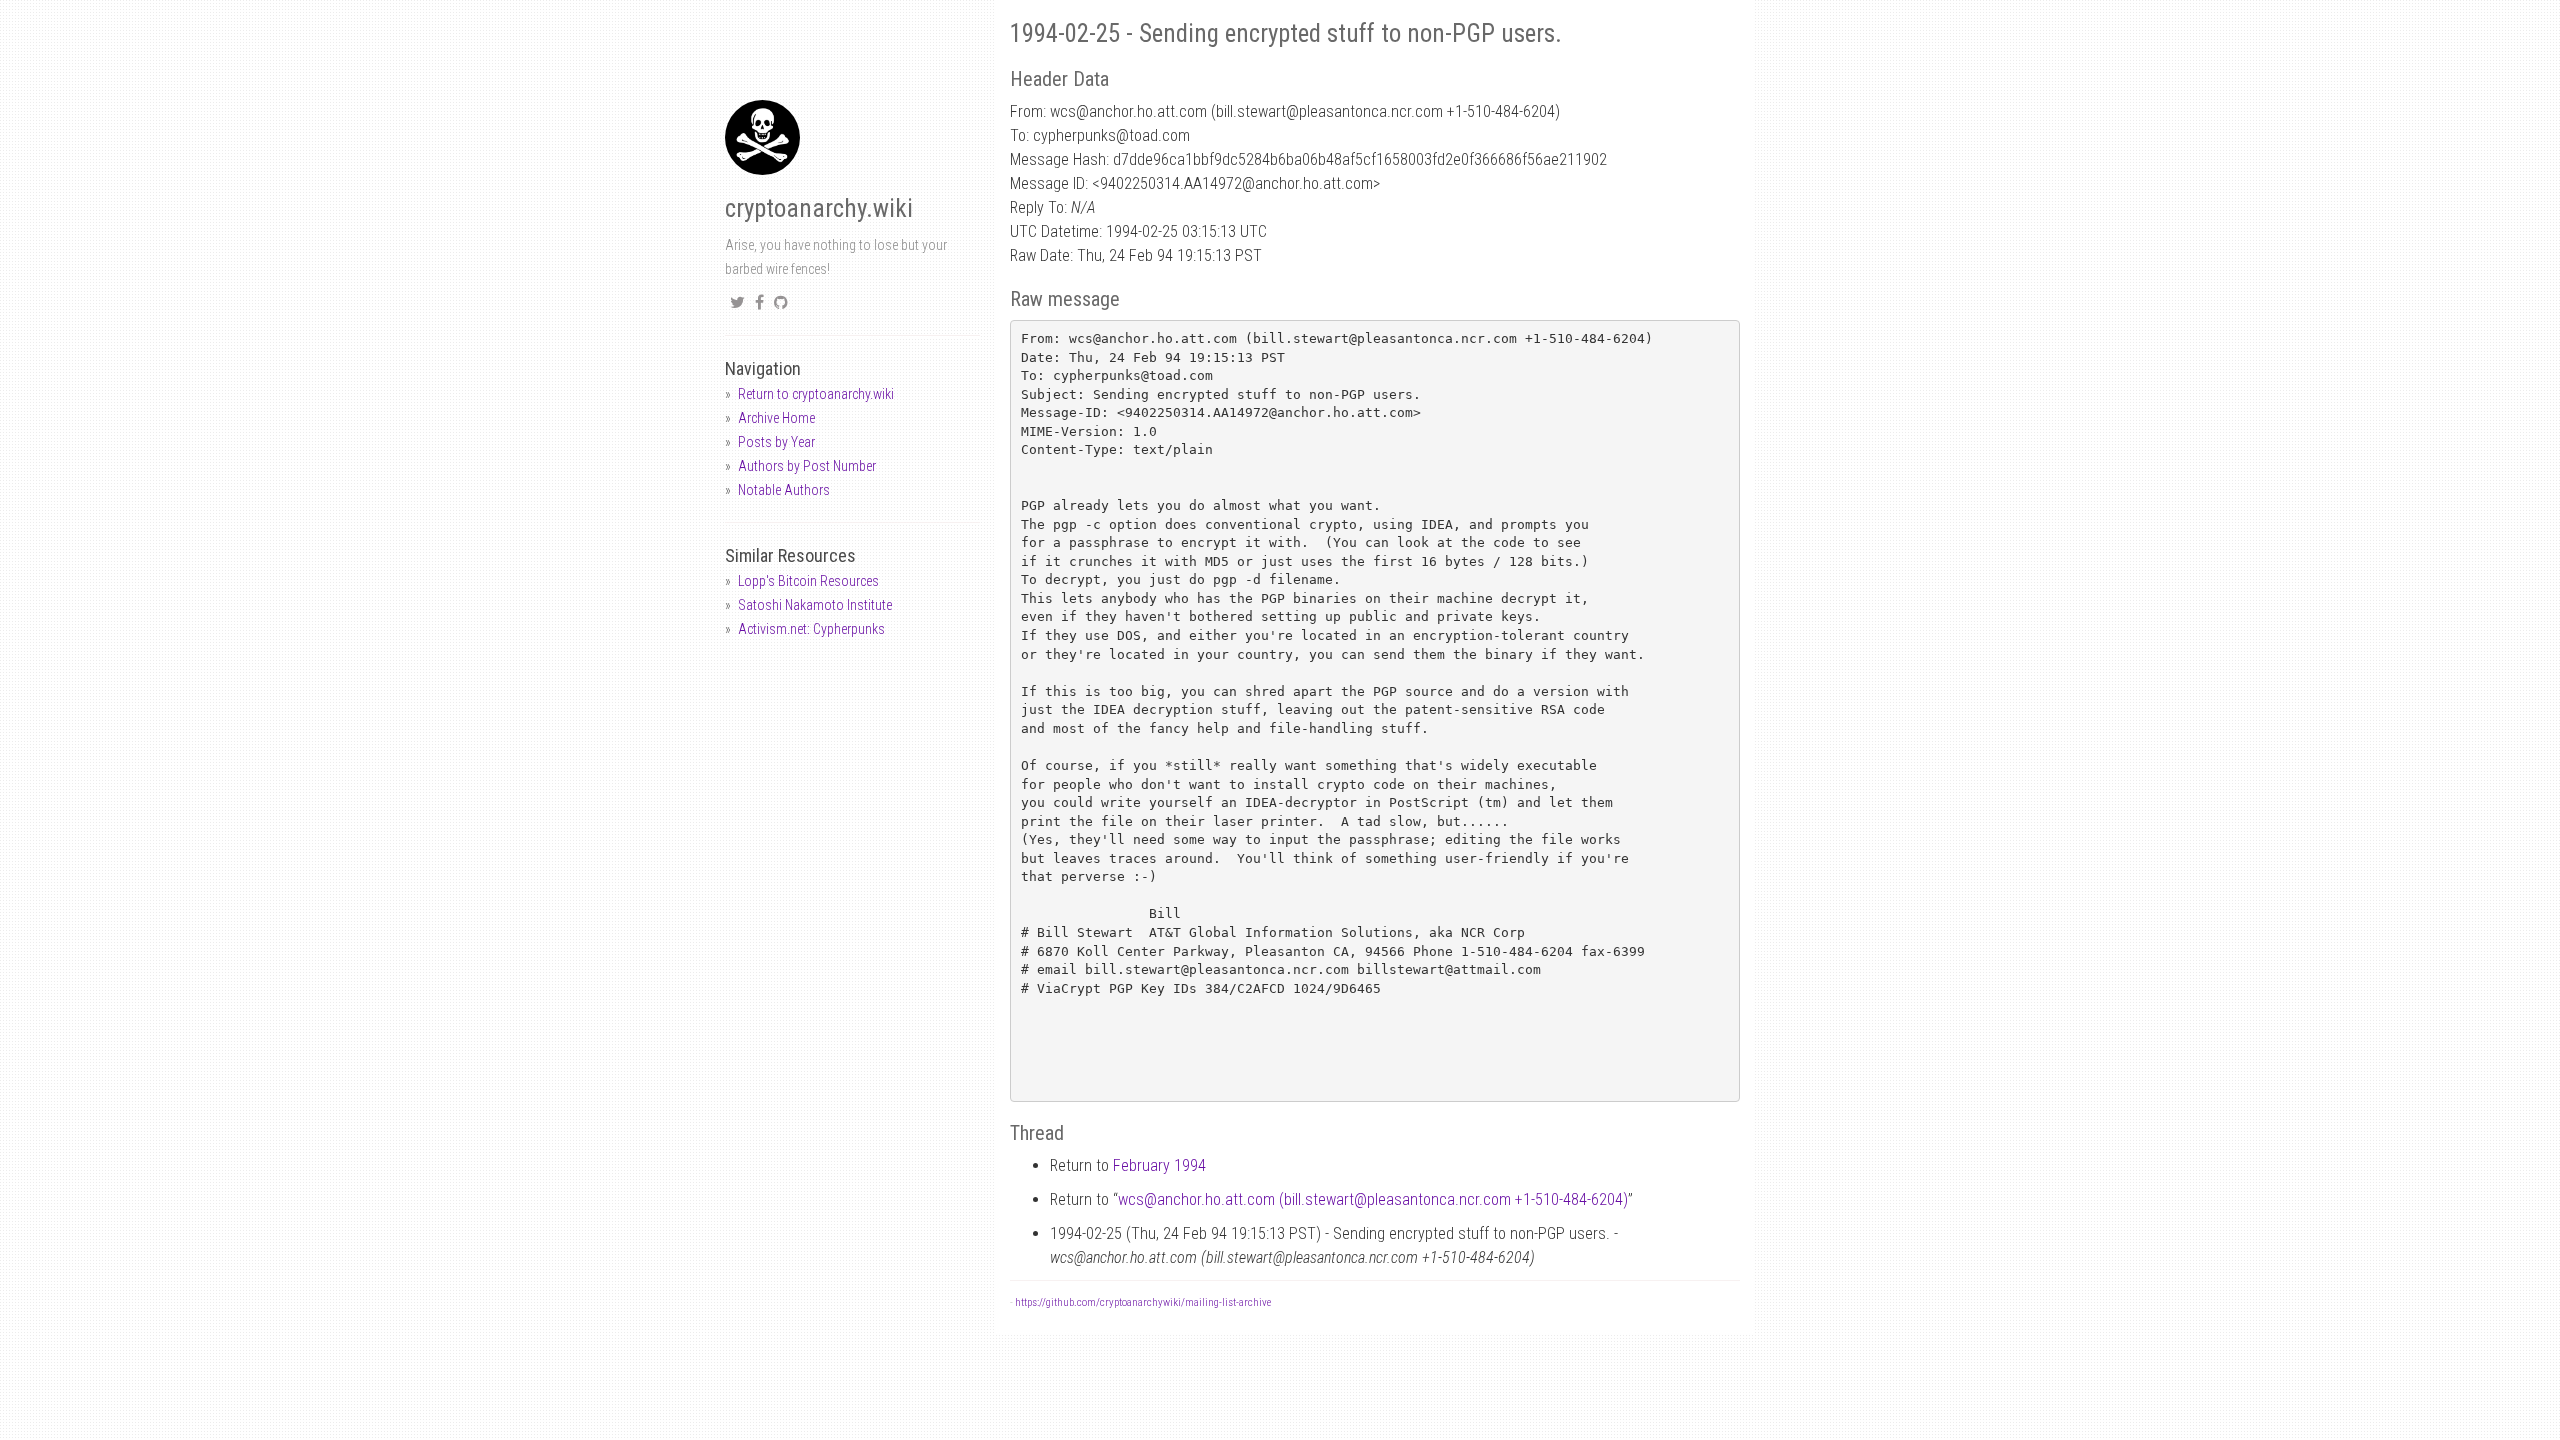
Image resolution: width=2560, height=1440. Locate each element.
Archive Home (776, 418)
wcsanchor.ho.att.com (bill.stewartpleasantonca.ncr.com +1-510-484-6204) (1373, 1199)
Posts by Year (776, 442)
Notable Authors (784, 490)
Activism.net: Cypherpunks (811, 629)
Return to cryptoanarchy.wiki (816, 394)
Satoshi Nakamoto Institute (815, 605)
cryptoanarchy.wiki (819, 208)
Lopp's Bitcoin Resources (808, 581)
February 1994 (1159, 1165)
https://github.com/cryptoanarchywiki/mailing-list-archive (1143, 1302)
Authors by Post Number (807, 466)
